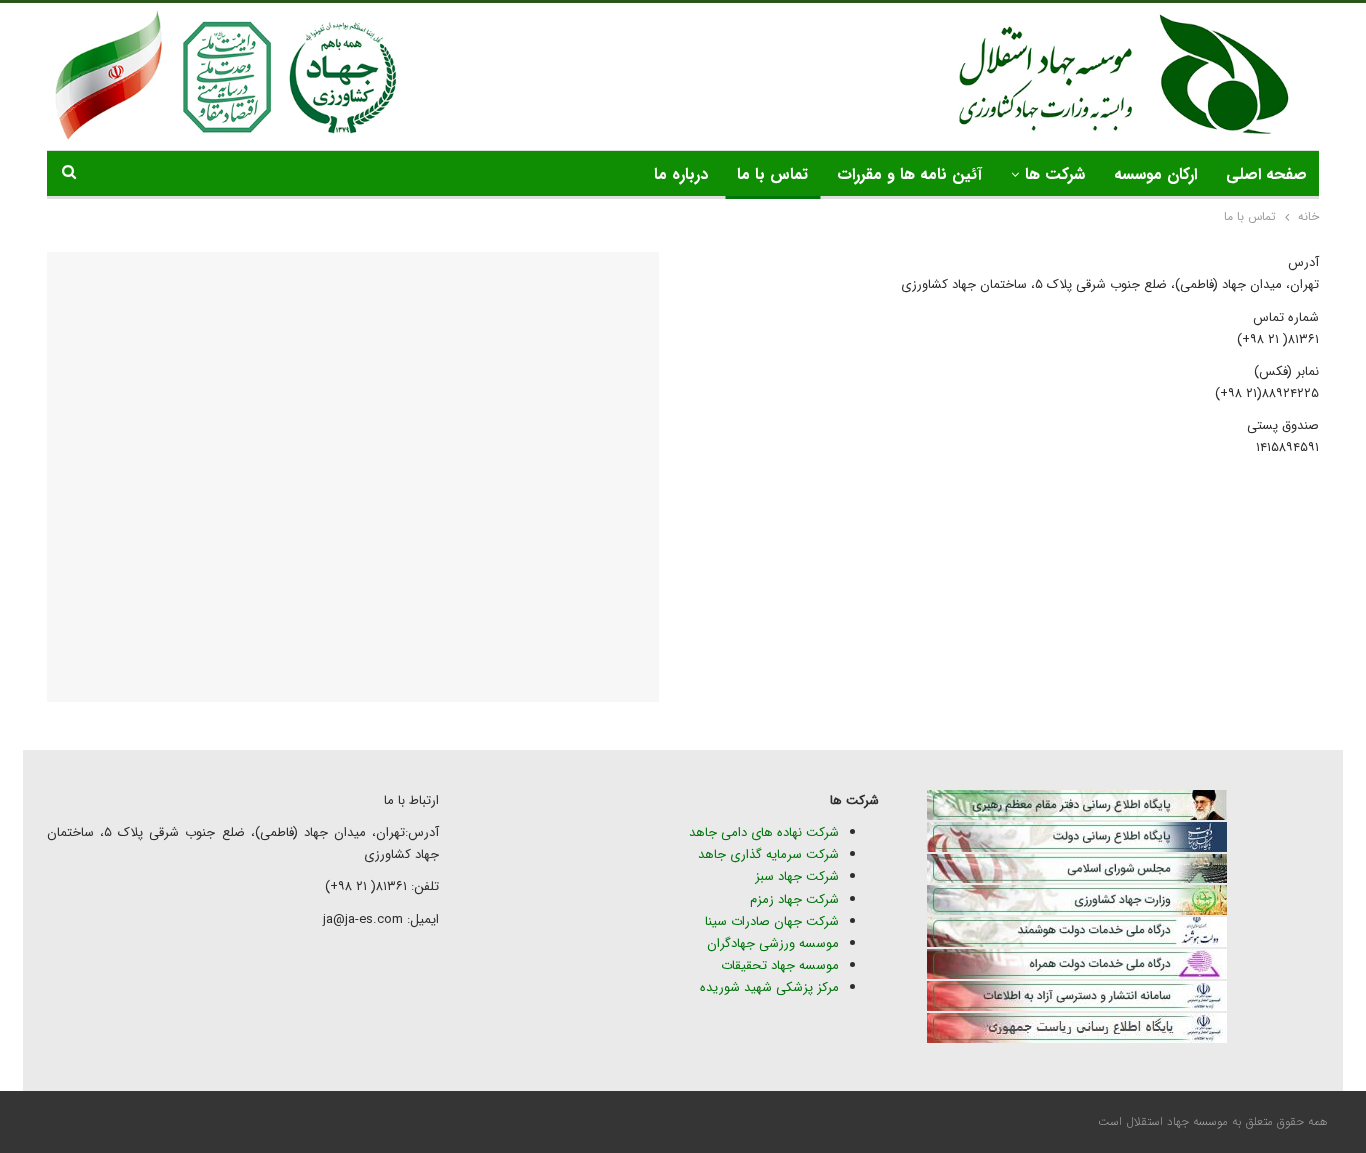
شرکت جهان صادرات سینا (772, 921)
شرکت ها (1055, 174)
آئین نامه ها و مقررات (909, 174)
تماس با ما (772, 174)
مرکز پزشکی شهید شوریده (767, 987)
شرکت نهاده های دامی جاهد (764, 832)
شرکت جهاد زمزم (794, 899)
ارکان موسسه (1155, 174)
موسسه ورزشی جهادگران (773, 943)
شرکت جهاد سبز (797, 876)
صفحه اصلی (1266, 174)
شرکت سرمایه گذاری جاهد (768, 854)
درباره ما (681, 174)
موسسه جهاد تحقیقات (780, 965)
